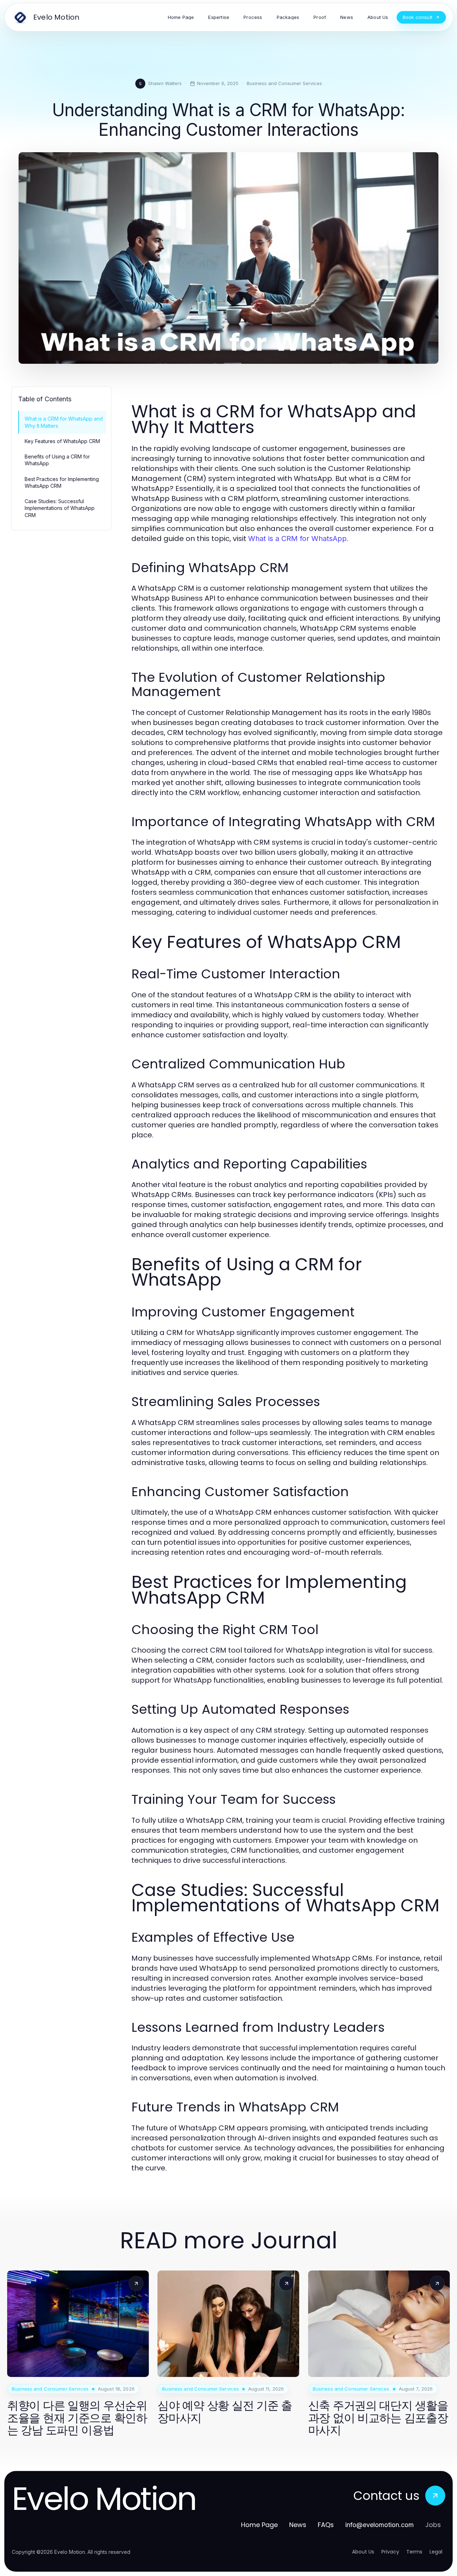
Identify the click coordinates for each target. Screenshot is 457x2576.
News (298, 2525)
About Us (363, 2552)
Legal (436, 2552)
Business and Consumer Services (284, 83)
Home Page (259, 2525)
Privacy (390, 2552)
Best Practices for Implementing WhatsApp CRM (62, 482)
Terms (414, 2552)
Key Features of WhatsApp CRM (62, 441)
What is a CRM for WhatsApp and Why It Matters (64, 422)
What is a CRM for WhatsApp (297, 538)
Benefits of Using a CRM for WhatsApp (57, 460)
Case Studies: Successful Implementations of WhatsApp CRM (60, 508)
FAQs (326, 2525)
